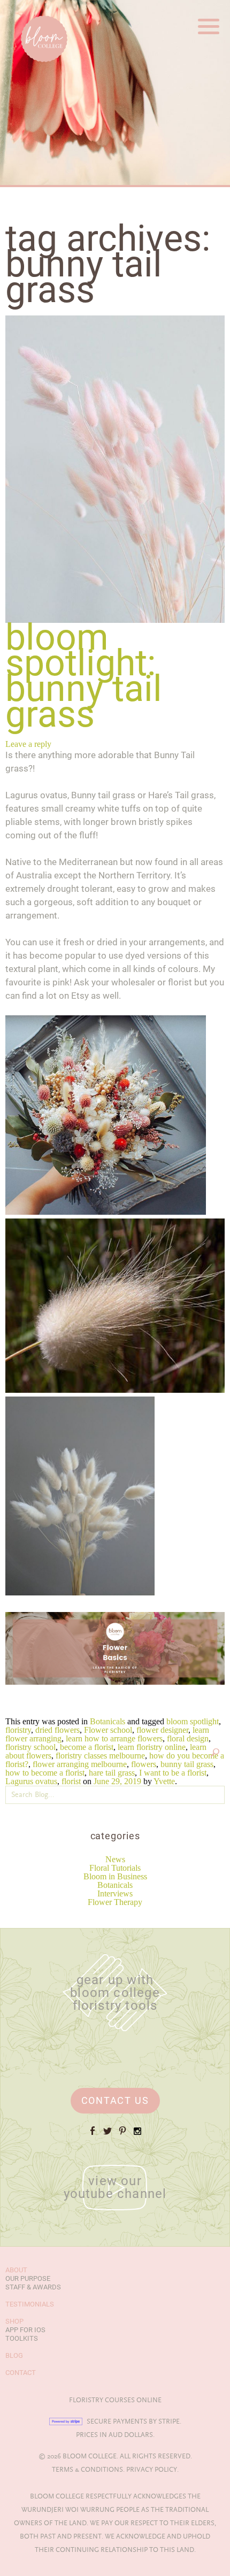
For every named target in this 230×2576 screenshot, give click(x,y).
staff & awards (33, 2287)
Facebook (93, 2135)
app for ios (25, 2330)
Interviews (115, 1894)
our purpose (28, 2278)
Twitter (108, 2135)
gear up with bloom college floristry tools (115, 1993)
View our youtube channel (115, 2187)
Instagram (137, 2135)
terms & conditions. (88, 2470)
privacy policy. (152, 2470)
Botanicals (115, 1885)
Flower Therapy (115, 1902)
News (115, 1859)
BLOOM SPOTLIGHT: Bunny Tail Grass (84, 676)
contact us (115, 2100)
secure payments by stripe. (134, 2421)
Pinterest (122, 2135)
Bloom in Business (115, 1876)
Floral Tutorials (115, 1868)
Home (21, 10)
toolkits (22, 2338)
